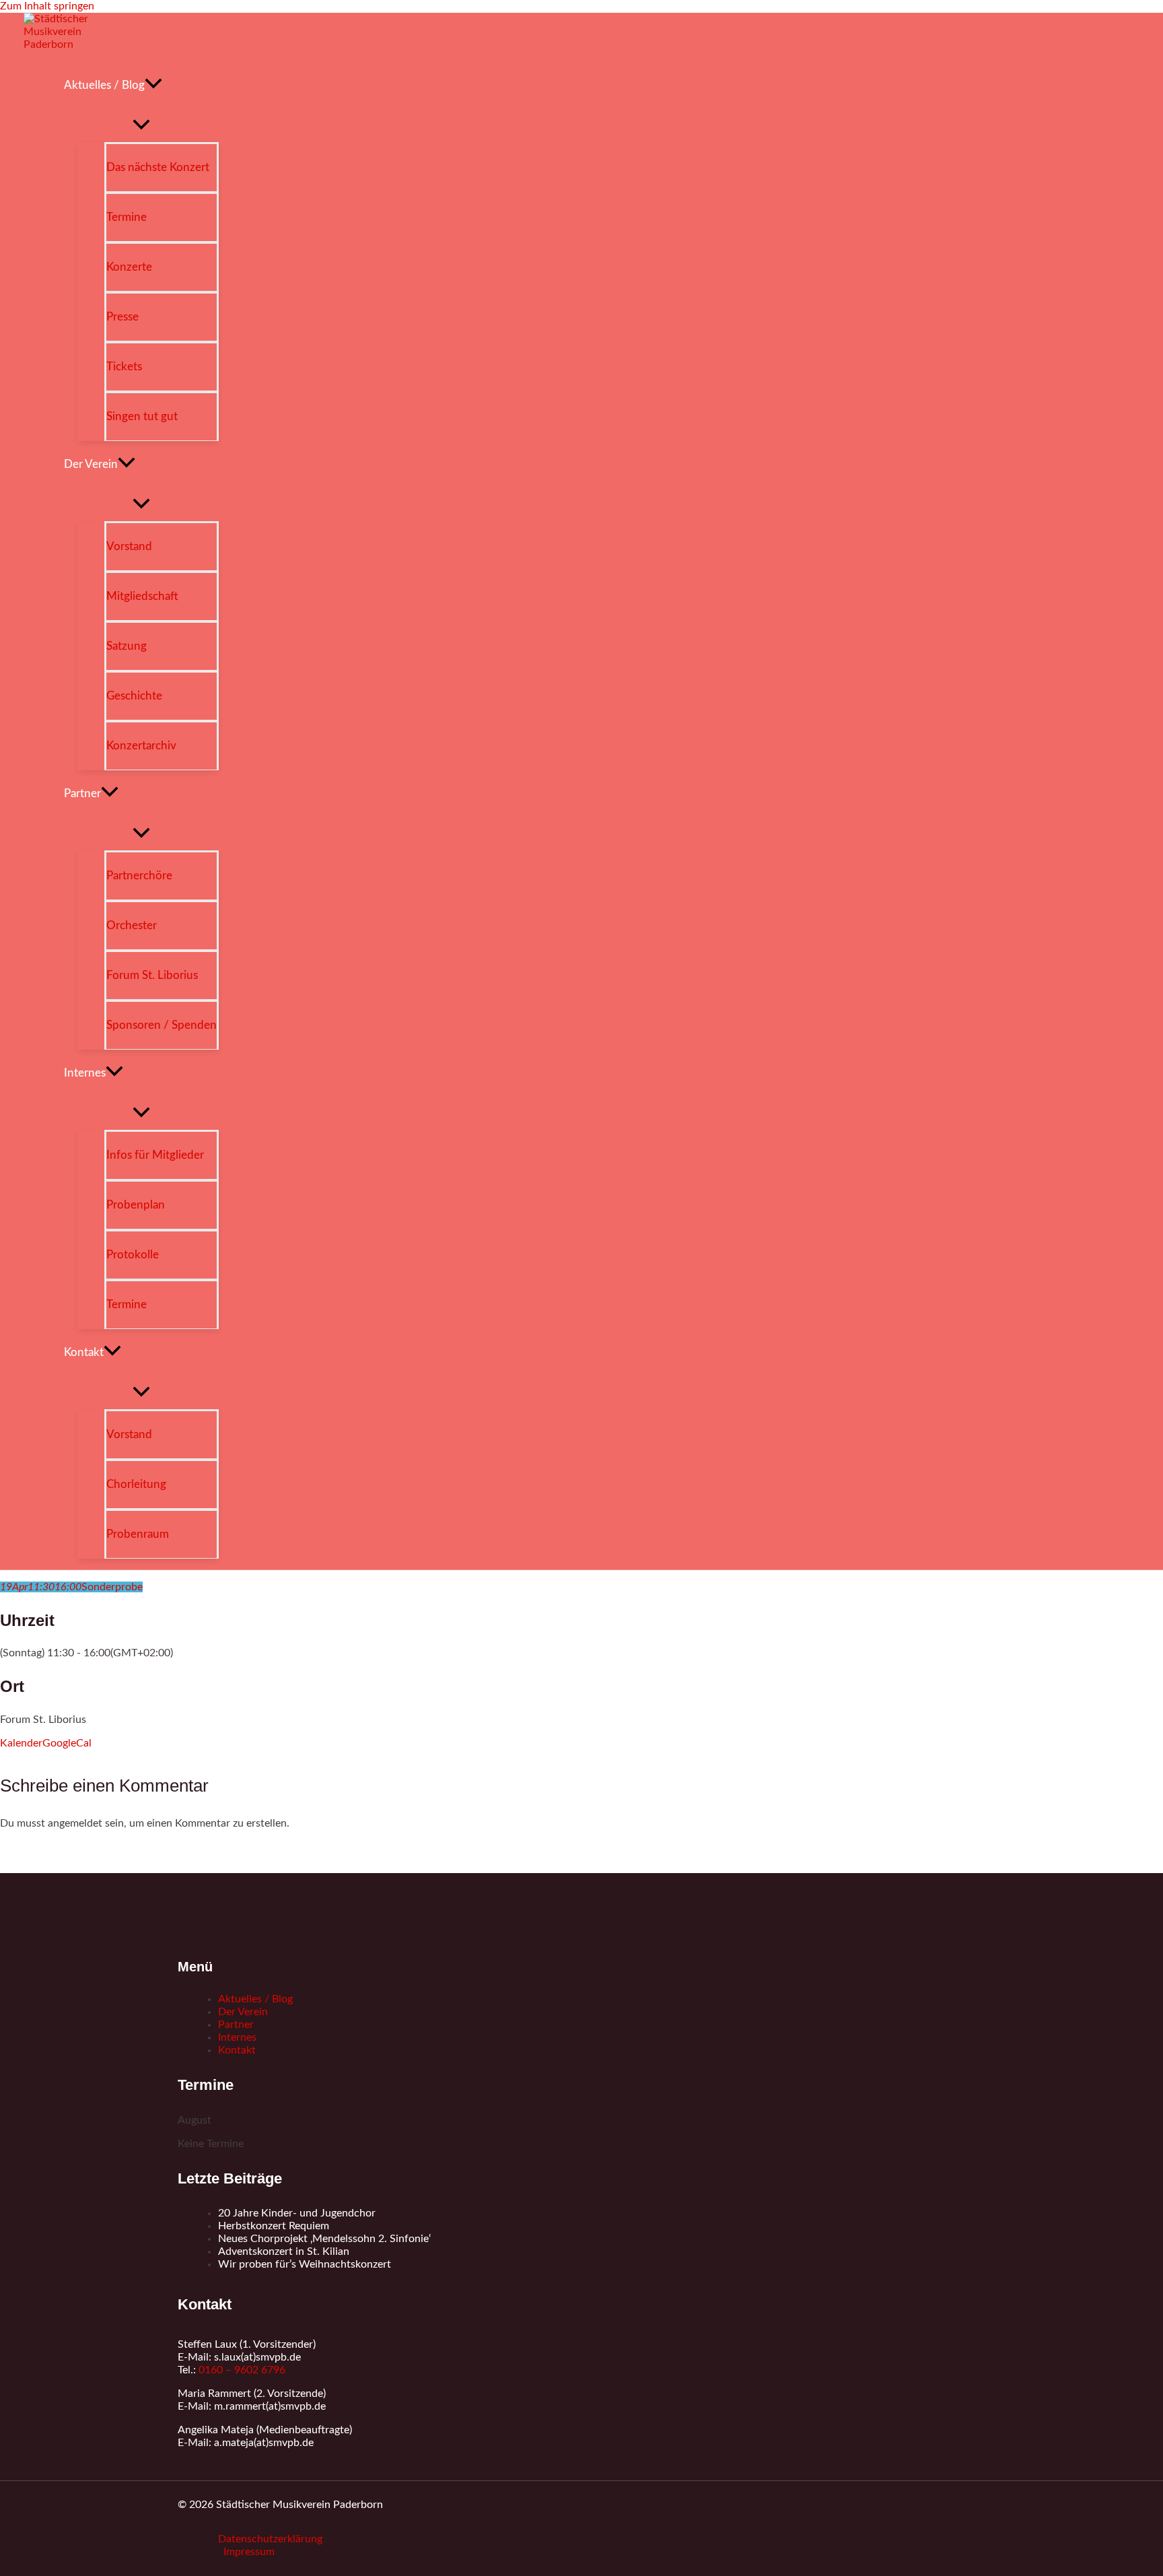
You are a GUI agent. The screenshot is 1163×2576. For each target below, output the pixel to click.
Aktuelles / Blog (255, 1999)
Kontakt (237, 2050)
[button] (153, 86)
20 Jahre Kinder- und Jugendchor (297, 2213)
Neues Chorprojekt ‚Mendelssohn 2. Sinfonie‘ (324, 2239)
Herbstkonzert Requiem (274, 2226)
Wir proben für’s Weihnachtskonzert (305, 2264)
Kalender (21, 1743)
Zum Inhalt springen (47, 6)
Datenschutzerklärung (270, 2539)
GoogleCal (67, 1743)
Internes (237, 2037)
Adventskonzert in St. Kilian (284, 2251)
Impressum (249, 2552)
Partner (236, 2025)
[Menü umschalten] (141, 126)
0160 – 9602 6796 (242, 2370)
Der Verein (243, 2012)
